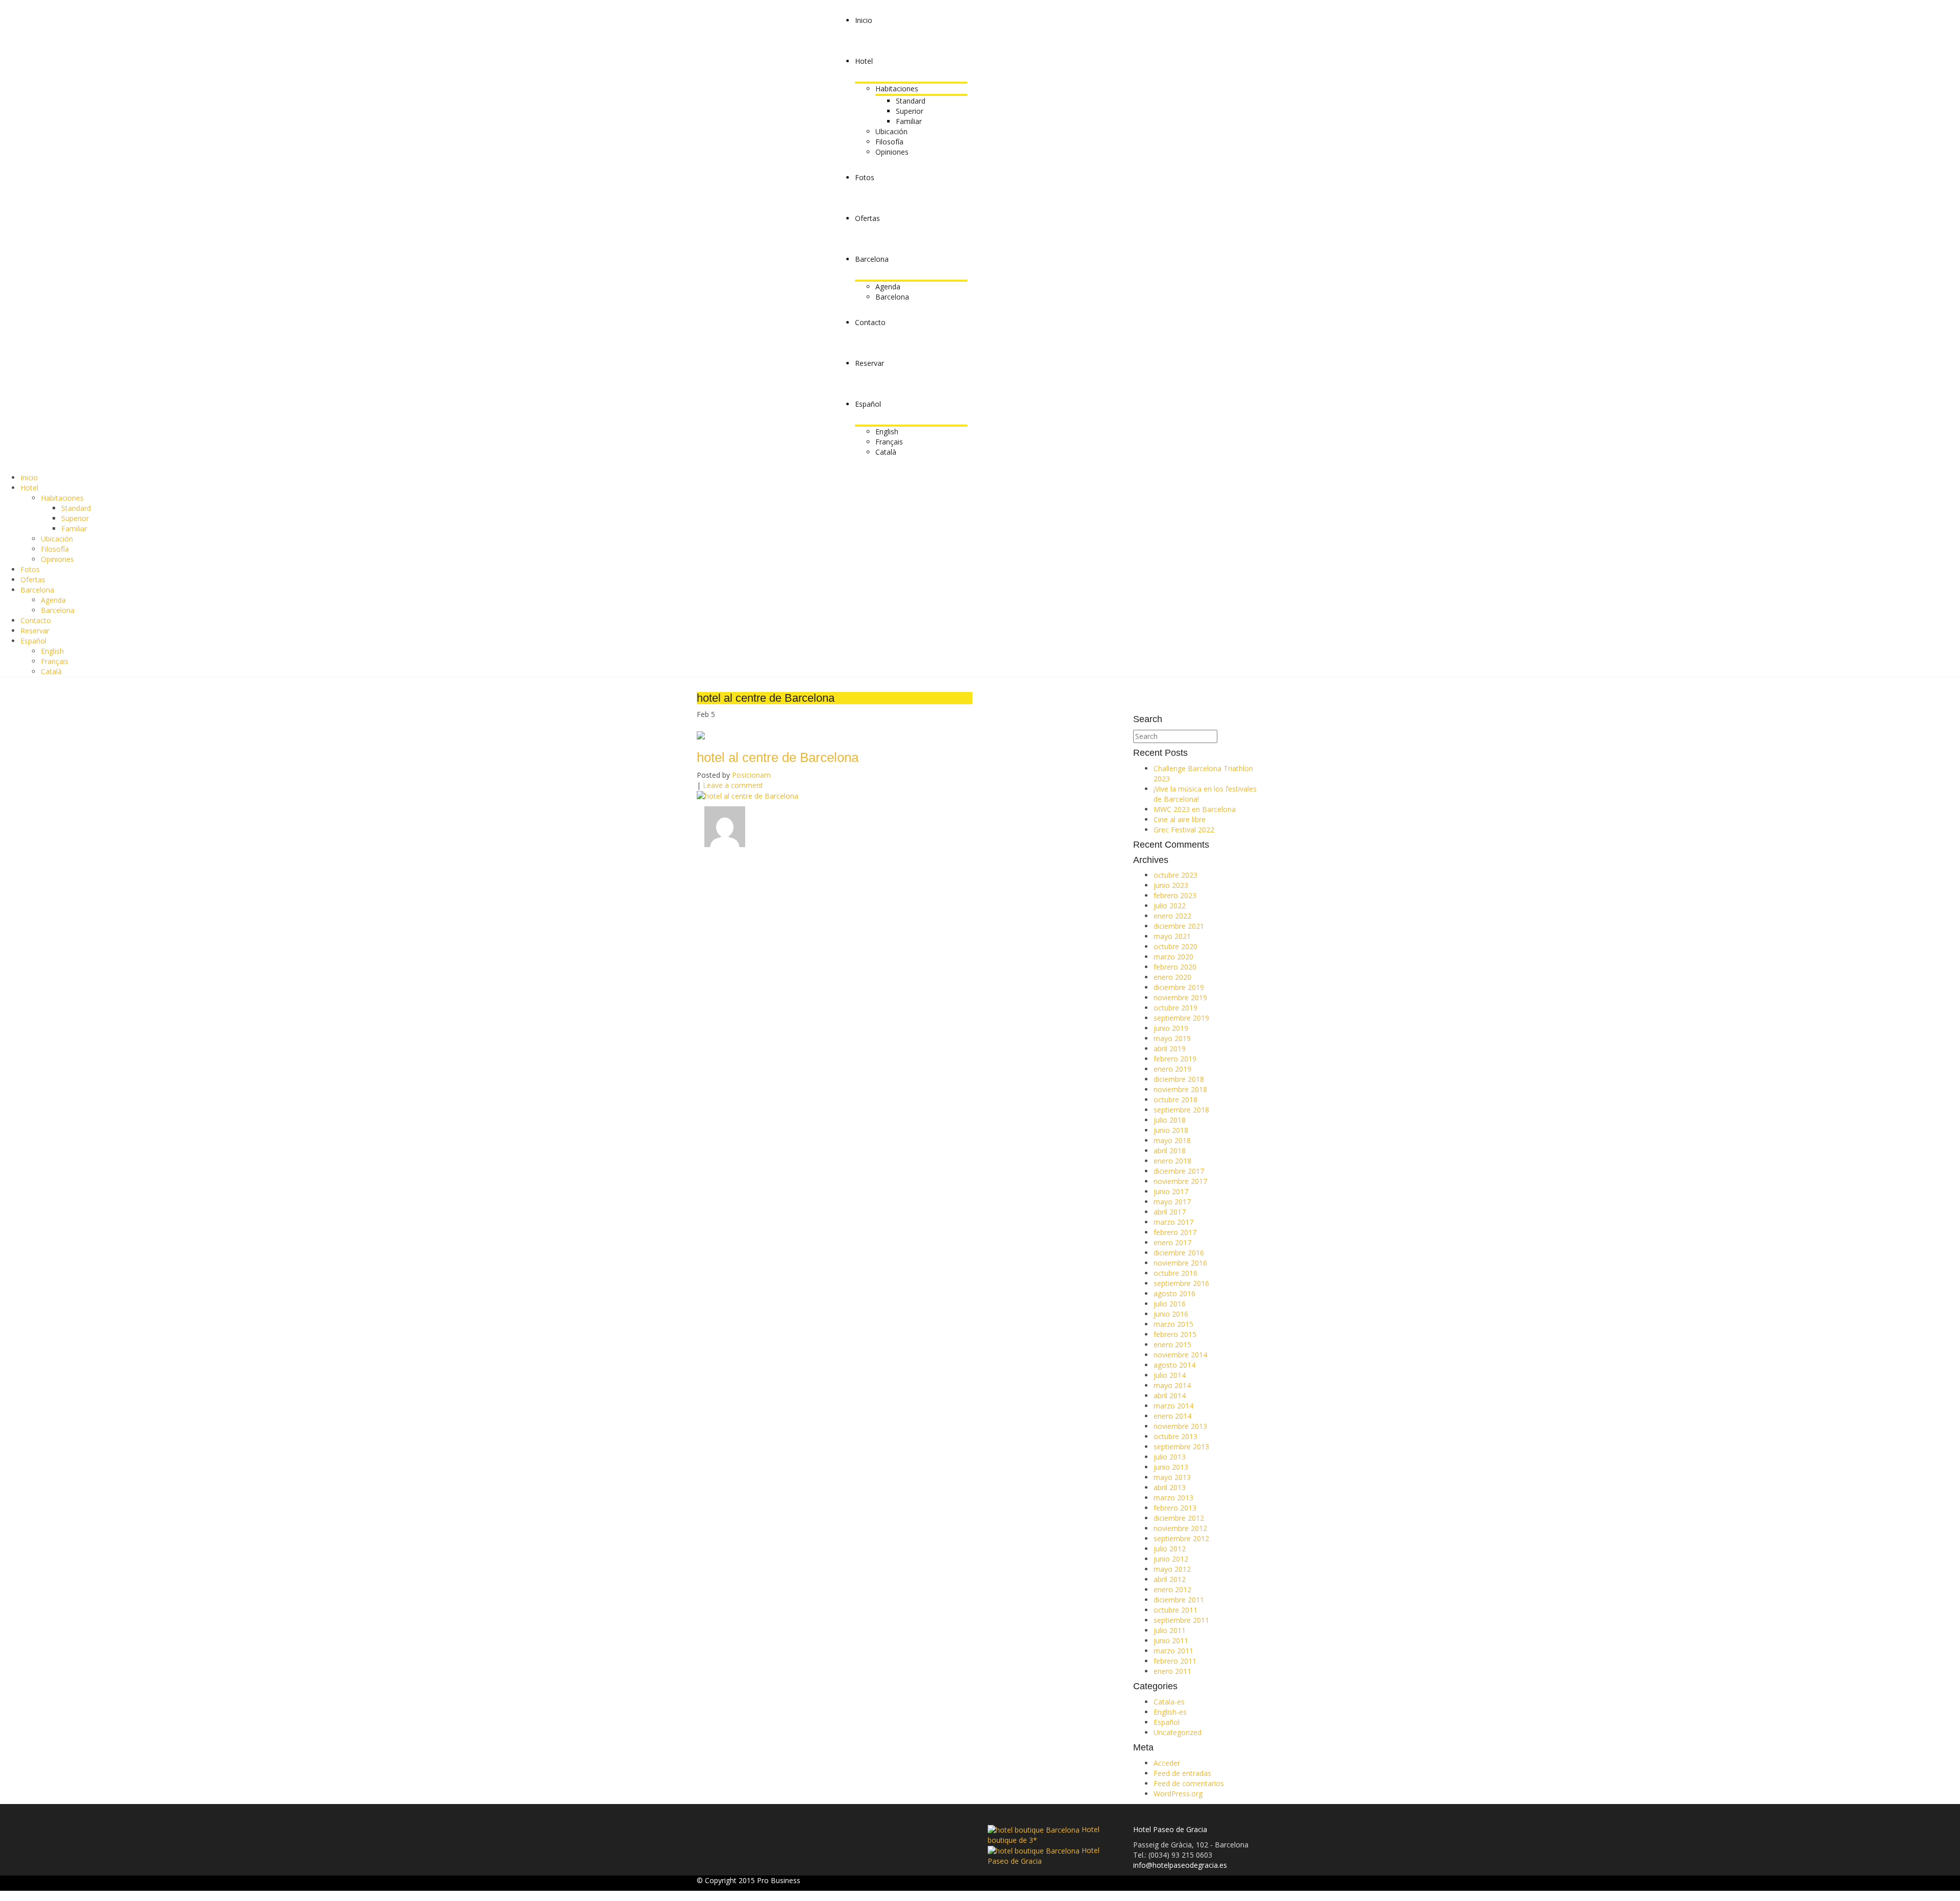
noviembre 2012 (1180, 1528)
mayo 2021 (1172, 936)
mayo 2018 (1172, 1140)
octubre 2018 (1175, 1100)
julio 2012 (1170, 1549)
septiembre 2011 (1181, 1620)
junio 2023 (1171, 885)
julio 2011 (1170, 1630)
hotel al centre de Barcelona (778, 757)
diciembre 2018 (1179, 1079)
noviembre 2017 (1180, 1181)
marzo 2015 (1173, 1324)
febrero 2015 (1175, 1334)
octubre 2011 (1175, 1610)
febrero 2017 (1175, 1232)
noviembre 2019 (1180, 997)
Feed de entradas (1182, 1773)
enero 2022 (1172, 916)
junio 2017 (1171, 1191)
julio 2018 (1170, 1120)
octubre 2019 (1175, 1008)
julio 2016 (1170, 1304)
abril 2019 (1170, 1048)
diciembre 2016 (1179, 1253)
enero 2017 (1172, 1242)
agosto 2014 (1174, 1365)
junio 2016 (1171, 1314)
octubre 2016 (1175, 1273)
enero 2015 (1172, 1344)
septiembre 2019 (1181, 1018)
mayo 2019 (1172, 1038)
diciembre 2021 (1179, 926)
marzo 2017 (1173, 1222)
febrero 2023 (1175, 895)
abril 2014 (1170, 1396)
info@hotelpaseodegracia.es (1180, 1865)
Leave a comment (733, 785)
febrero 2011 (1175, 1661)
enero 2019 (1172, 1069)
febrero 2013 (1175, 1508)
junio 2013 (1171, 1467)
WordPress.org (1178, 1794)
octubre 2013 (1175, 1436)
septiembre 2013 (1181, 1447)
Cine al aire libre (1180, 819)
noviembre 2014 (1180, 1355)
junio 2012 (1171, 1559)
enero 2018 (1172, 1161)
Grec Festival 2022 (1184, 830)
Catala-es (1169, 1702)
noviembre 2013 (1180, 1426)
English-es (1170, 1712)
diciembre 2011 (1179, 1600)
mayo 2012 (1172, 1569)
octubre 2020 (1175, 946)
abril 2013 (1170, 1487)
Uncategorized (1178, 1732)
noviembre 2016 (1180, 1263)
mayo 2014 (1172, 1385)
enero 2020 (1172, 977)
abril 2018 (1170, 1151)
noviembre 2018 (1180, 1089)
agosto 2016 (1174, 1293)
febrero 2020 (1175, 967)
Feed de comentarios (1189, 1783)
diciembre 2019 (1179, 987)
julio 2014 (1170, 1375)
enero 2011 (1172, 1671)
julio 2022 (1170, 906)
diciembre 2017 (1179, 1171)
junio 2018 (1171, 1130)
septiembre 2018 (1181, 1110)
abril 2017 (1170, 1212)
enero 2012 (1172, 1589)
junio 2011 (1171, 1640)
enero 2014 (1172, 1416)
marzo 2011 (1173, 1651)
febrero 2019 (1175, 1059)
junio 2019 (1171, 1028)
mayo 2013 (1172, 1477)
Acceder (1167, 1763)
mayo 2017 (1172, 1202)
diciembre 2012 (1179, 1518)
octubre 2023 (1175, 875)
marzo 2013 (1173, 1498)
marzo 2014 (1173, 1406)
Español (1167, 1722)
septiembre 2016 (1181, 1283)
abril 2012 (1170, 1579)
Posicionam (751, 775)
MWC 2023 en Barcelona (1195, 809)
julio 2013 (1170, 1457)
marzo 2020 (1173, 957)
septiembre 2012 (1181, 1538)
